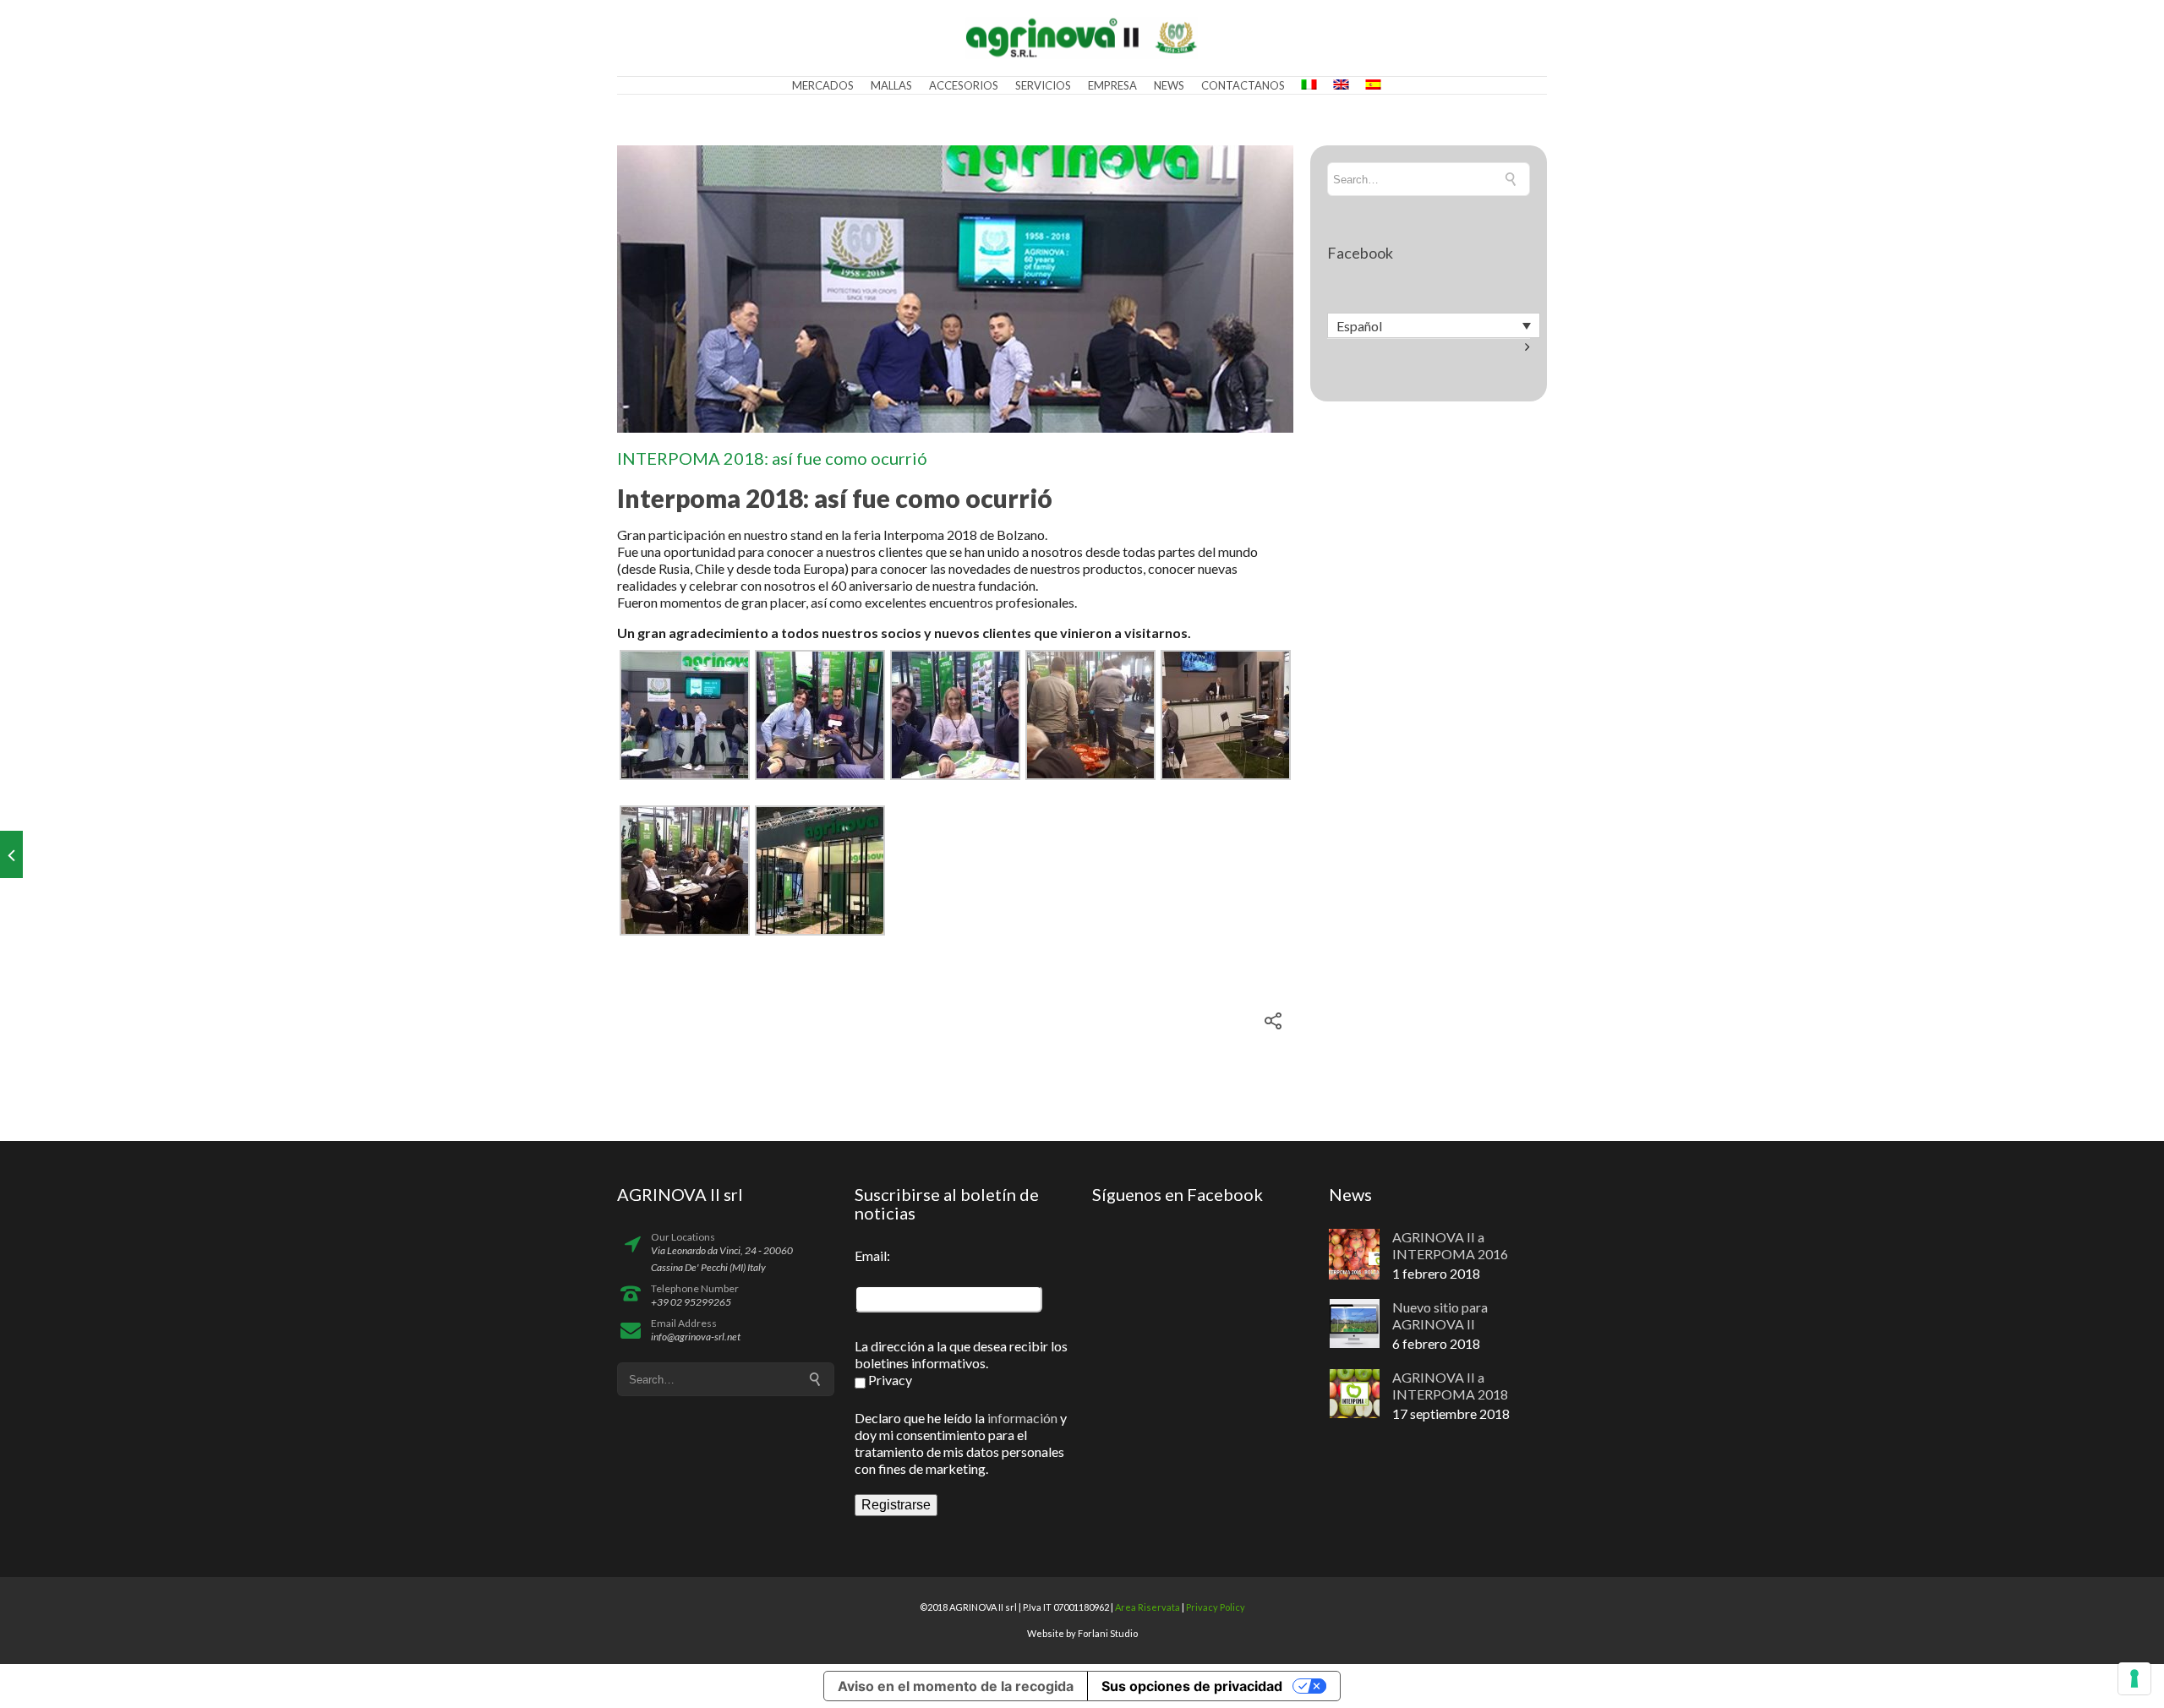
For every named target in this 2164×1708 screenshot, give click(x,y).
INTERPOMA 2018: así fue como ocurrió (772, 458)
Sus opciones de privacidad (1192, 1686)
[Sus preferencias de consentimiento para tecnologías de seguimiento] (2134, 1678)
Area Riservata (1148, 1607)
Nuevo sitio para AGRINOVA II (1440, 1315)
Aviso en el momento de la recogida (956, 1686)
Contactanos (1243, 85)
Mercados (823, 85)
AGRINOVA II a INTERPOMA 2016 (1450, 1245)
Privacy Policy (1216, 1607)
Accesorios (964, 85)
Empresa (1112, 85)
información (1022, 1418)
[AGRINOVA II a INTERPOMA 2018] (11, 854)
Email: (872, 1255)
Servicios (1043, 85)
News (1169, 85)
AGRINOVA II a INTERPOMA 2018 (1450, 1386)
